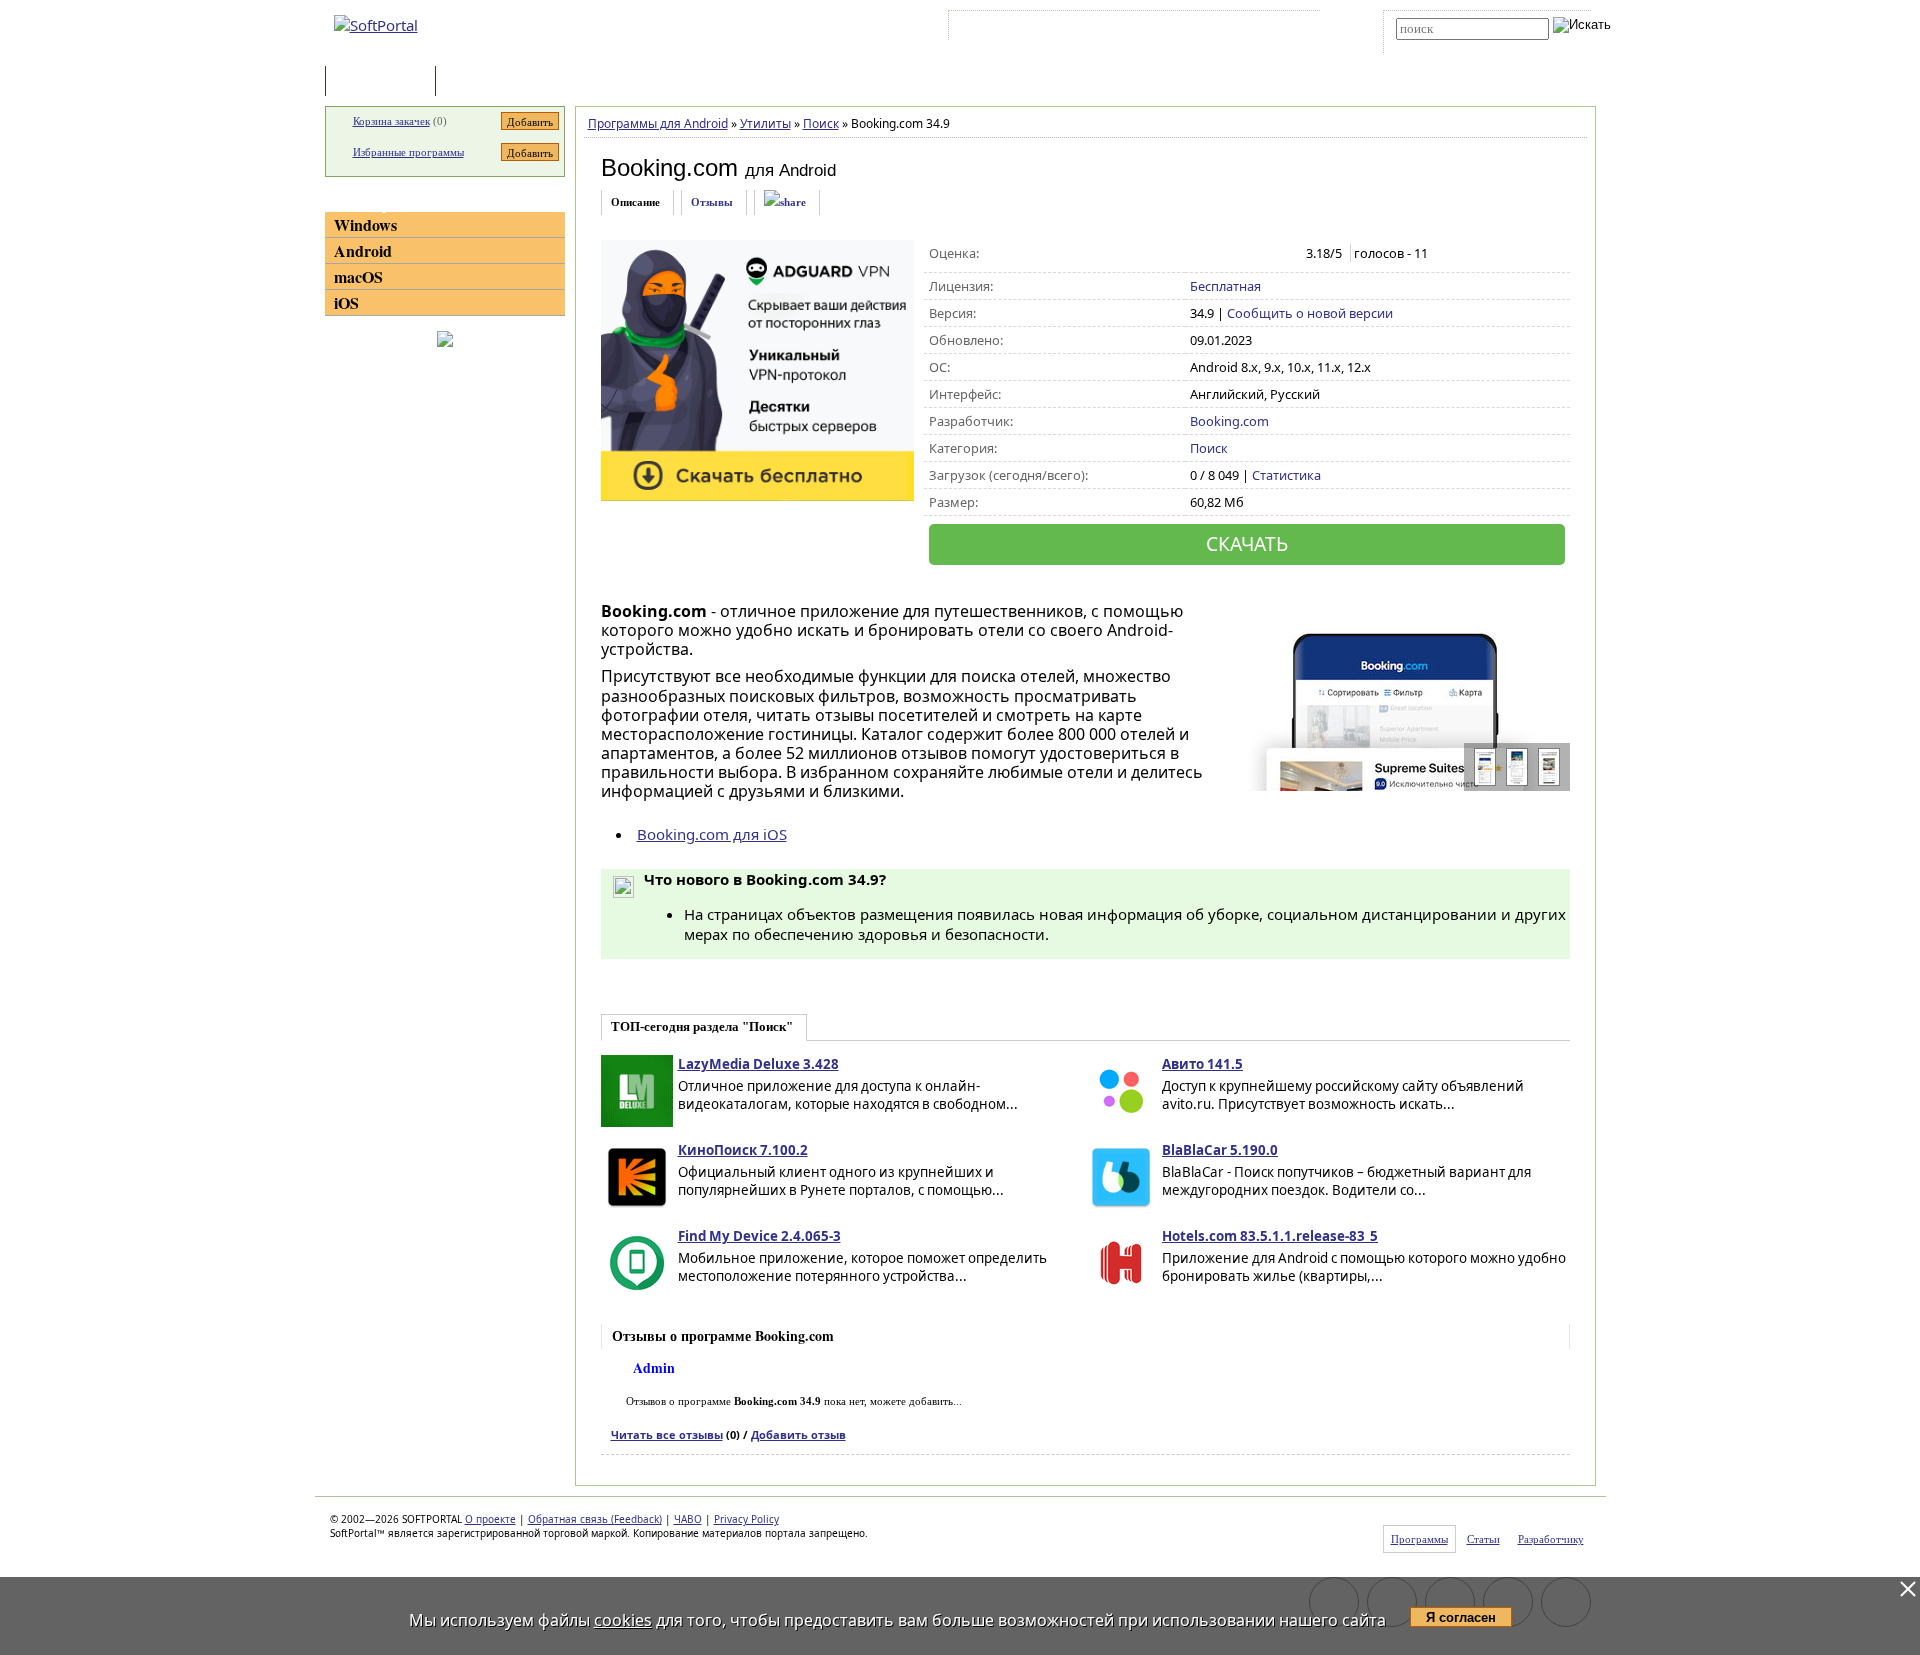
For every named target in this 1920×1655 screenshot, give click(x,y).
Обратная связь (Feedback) (595, 1519)
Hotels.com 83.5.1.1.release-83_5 (1270, 1236)
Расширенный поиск (1451, 46)
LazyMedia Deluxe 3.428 (758, 1064)
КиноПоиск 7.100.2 (743, 1150)
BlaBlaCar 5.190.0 (1220, 1150)
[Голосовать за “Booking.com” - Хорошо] (1263, 254)
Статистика (1286, 475)
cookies (623, 1620)
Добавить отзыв (798, 1434)
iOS (346, 302)
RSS (1290, 29)
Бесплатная (1225, 286)
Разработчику (1551, 1539)
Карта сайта (1229, 29)
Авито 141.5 (1202, 1064)
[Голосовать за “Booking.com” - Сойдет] (1242, 254)
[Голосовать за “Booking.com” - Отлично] (1284, 254)
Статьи (484, 82)
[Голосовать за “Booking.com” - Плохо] (1221, 254)
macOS (358, 276)
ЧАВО (688, 1519)
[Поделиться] (785, 202)
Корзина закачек (391, 121)
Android (363, 250)
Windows (365, 224)
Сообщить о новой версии (1310, 313)
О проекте (490, 1519)
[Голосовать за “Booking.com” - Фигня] (1200, 254)
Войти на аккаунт (1013, 29)
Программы (385, 82)
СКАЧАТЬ (1247, 543)
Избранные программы (408, 152)
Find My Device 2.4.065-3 (759, 1236)
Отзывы (712, 202)
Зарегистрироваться (1126, 29)
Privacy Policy (746, 1519)
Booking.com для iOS (712, 834)
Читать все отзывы (667, 1434)
